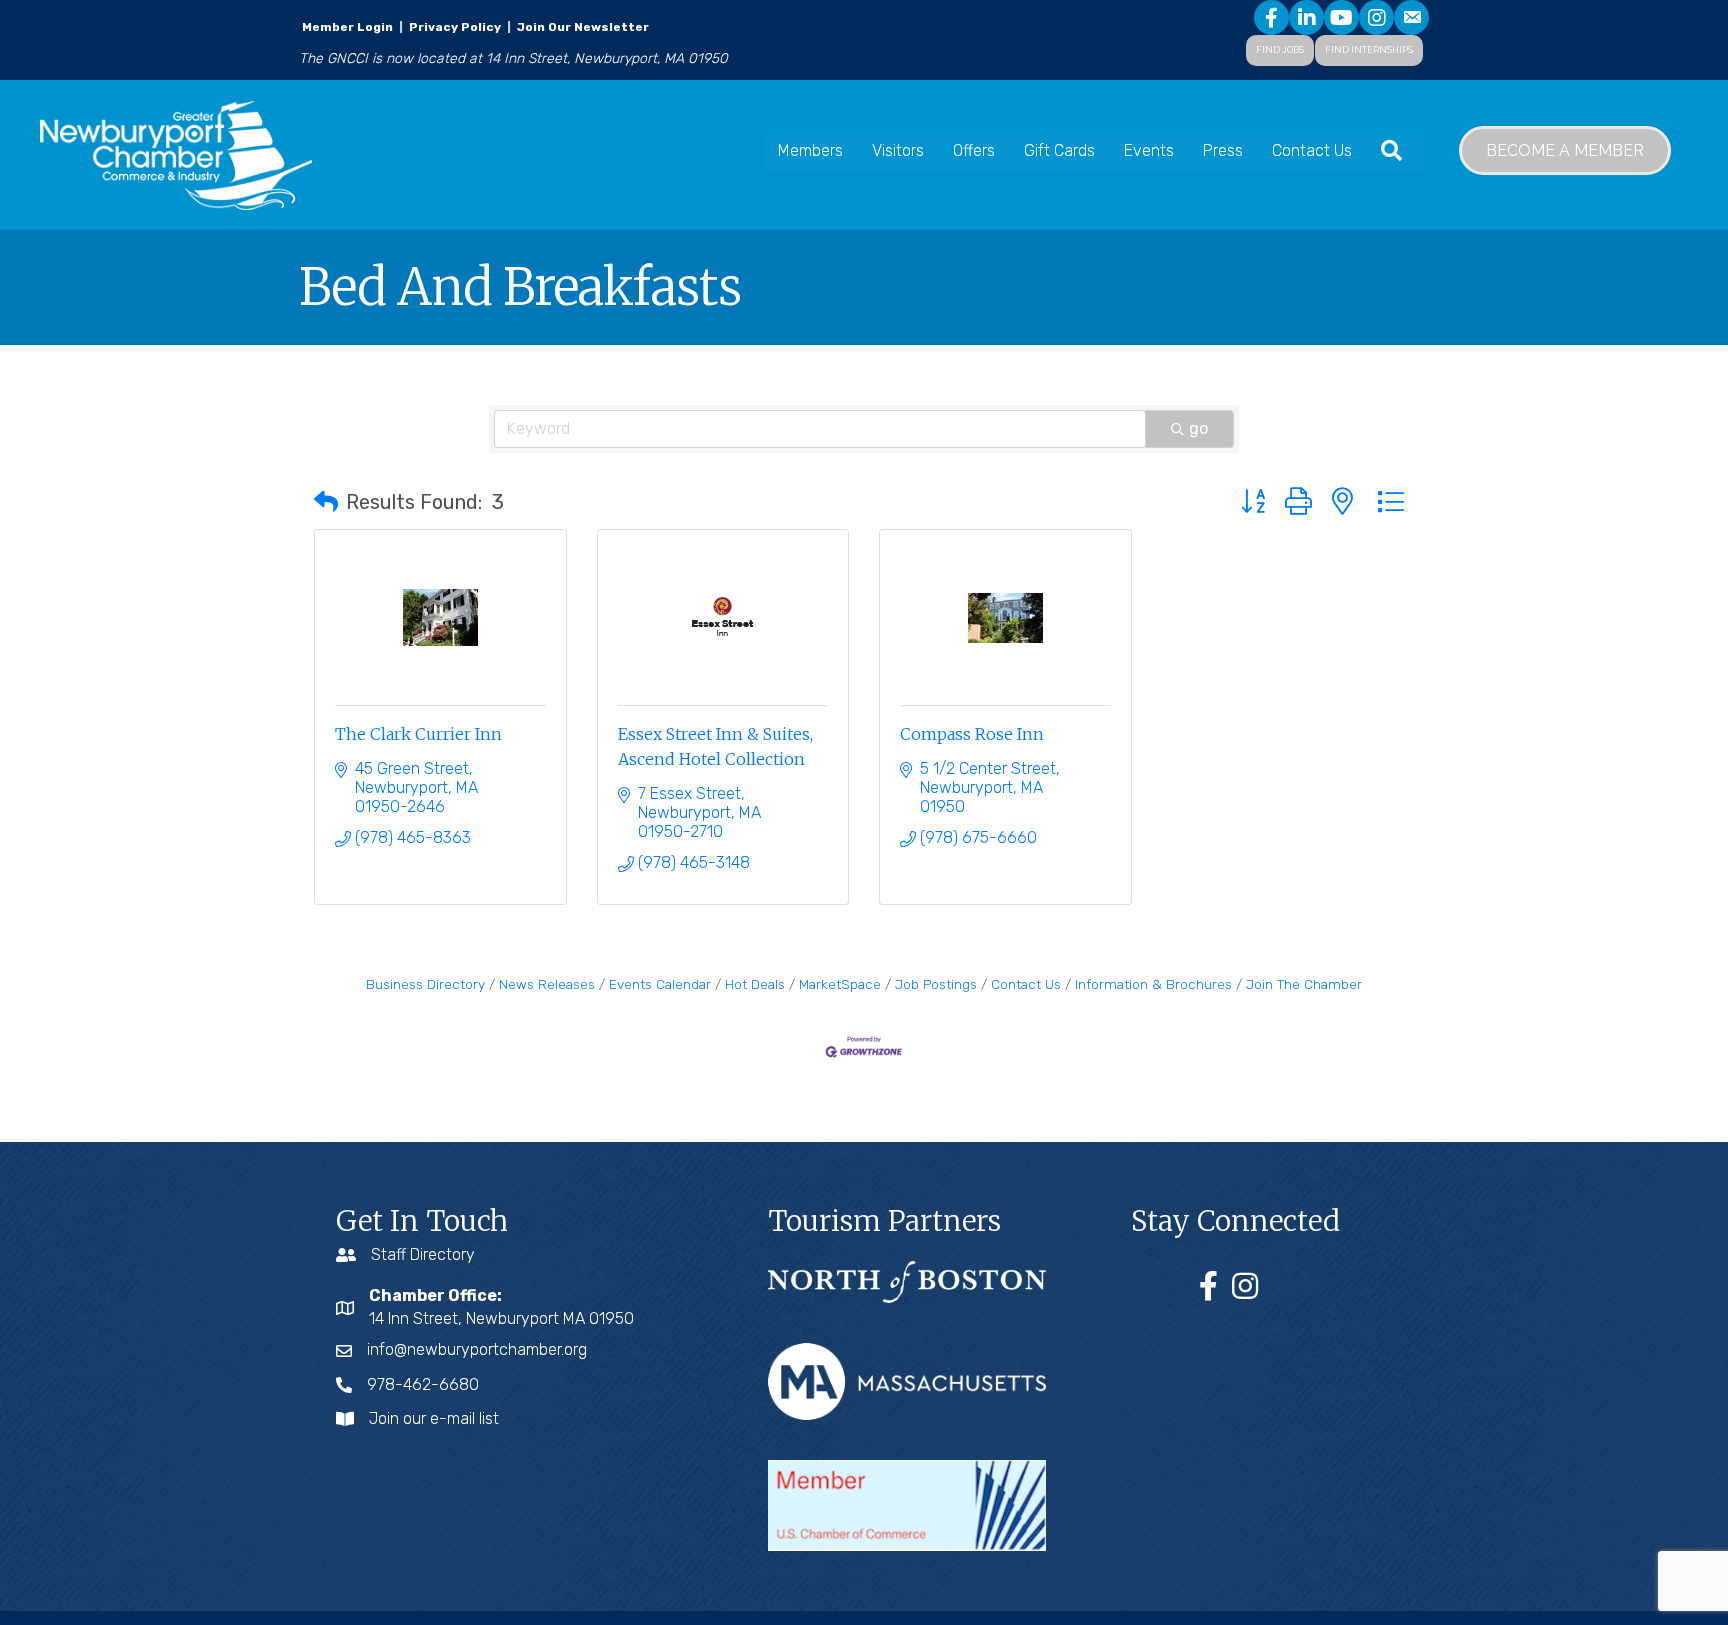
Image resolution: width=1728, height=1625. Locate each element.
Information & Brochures (1153, 984)
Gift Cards (1059, 150)
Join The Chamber (1304, 984)
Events (1149, 150)
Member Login (347, 27)
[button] (326, 502)
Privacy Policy (455, 27)
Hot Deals (755, 984)
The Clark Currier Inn (418, 734)
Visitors (898, 150)
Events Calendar (660, 984)
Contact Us (1312, 150)
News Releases (547, 984)
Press (1223, 150)
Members (810, 150)
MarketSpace (840, 984)
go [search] (1198, 428)
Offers (974, 150)
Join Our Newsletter (581, 27)
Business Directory (425, 984)
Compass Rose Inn (972, 734)
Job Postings (936, 984)
